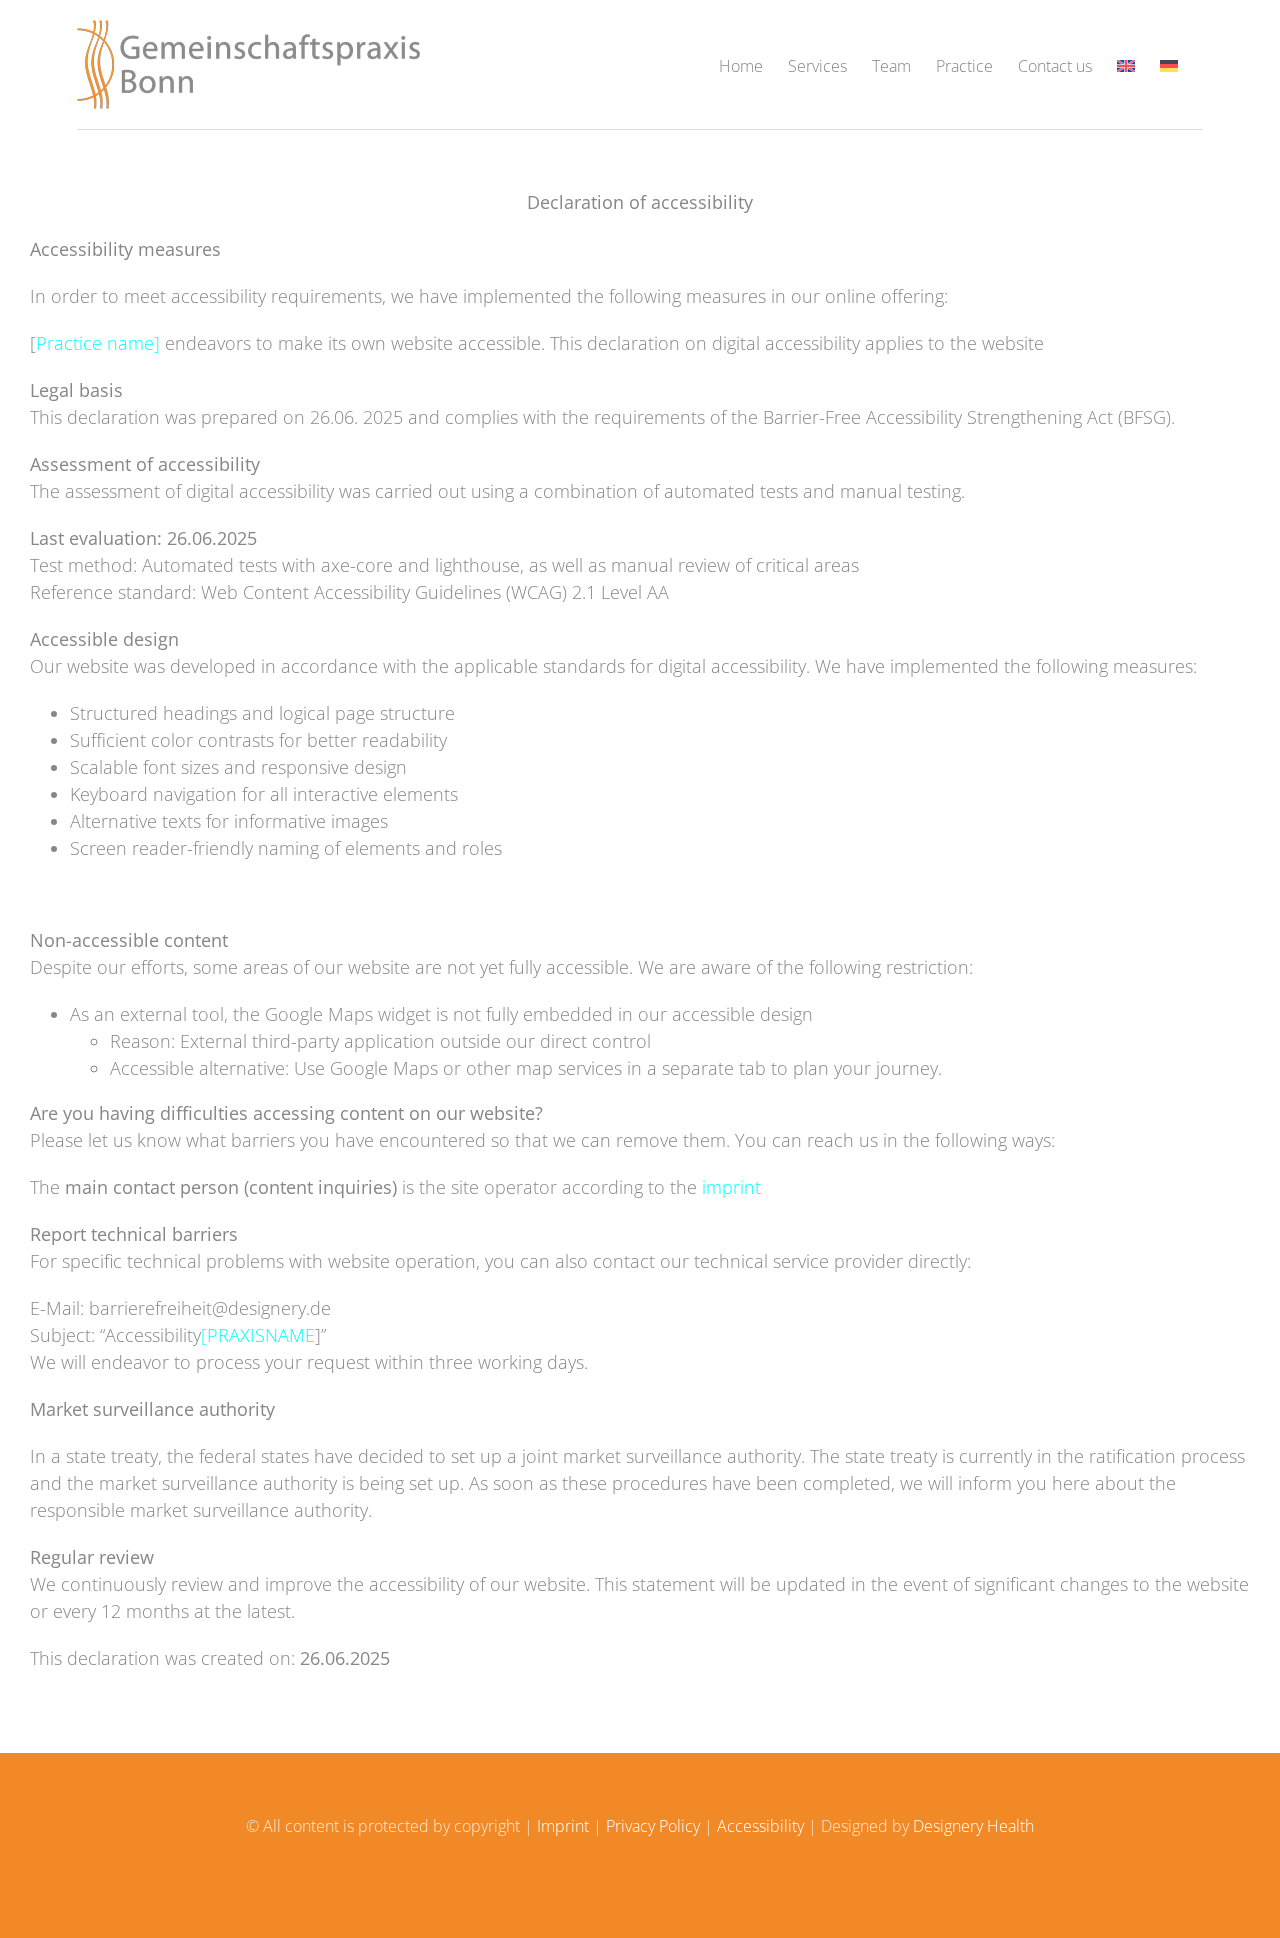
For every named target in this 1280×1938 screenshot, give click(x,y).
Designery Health (973, 1826)
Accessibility (760, 1826)
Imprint (563, 1826)
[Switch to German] (1169, 64)
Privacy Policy (653, 1826)
